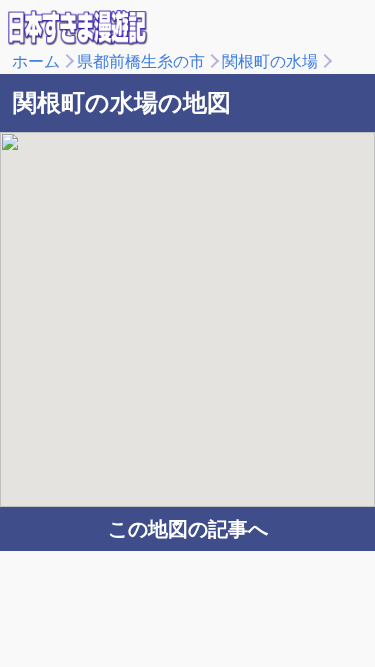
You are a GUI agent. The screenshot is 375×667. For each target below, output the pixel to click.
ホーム (36, 61)
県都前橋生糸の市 (141, 61)
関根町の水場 (270, 61)
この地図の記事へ (188, 529)
